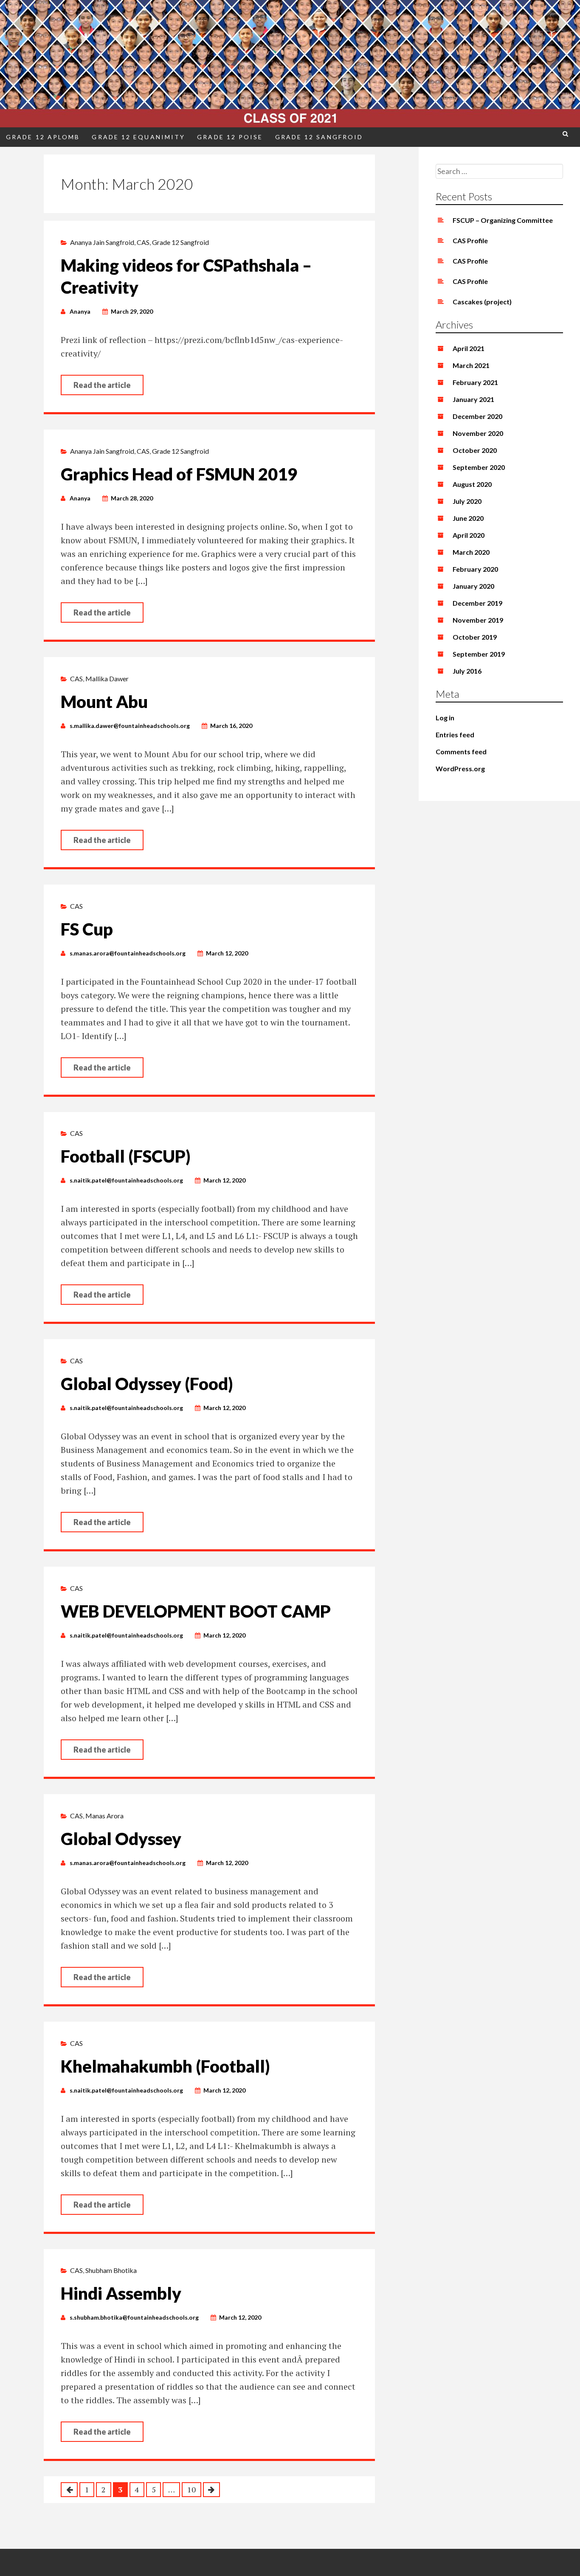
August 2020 (472, 484)
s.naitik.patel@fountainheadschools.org (126, 1180)
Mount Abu (104, 702)
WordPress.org (460, 768)
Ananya (80, 311)
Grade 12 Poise (230, 137)
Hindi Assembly (121, 2293)
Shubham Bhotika (111, 2270)
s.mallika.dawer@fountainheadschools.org (130, 726)
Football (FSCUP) (126, 1156)
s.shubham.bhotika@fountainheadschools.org (134, 2317)
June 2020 (468, 518)
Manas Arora (104, 1816)
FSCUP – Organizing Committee (503, 220)
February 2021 (475, 382)
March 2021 (471, 365)
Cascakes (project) (482, 302)
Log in (445, 718)
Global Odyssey (121, 1839)
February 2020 (475, 569)
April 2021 (469, 348)
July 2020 (467, 501)
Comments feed (461, 751)
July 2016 (467, 671)
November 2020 (478, 433)
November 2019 (478, 620)
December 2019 (477, 603)
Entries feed (455, 735)
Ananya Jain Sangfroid (102, 242)
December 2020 (477, 416)
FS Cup (87, 929)
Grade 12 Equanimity (138, 137)
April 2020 (469, 535)
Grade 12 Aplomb (43, 137)
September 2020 (479, 467)
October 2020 (475, 450)
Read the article (102, 385)
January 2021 (473, 399)
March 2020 (471, 552)
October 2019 (475, 637)
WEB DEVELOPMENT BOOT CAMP (196, 1611)
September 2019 (479, 654)
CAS (143, 242)
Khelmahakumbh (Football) (165, 2066)
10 (191, 2489)
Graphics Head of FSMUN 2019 (179, 474)
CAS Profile (470, 240)
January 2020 (473, 586)
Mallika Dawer (107, 678)
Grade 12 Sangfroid (319, 137)
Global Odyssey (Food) (147, 1384)
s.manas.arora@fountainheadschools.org (128, 953)
